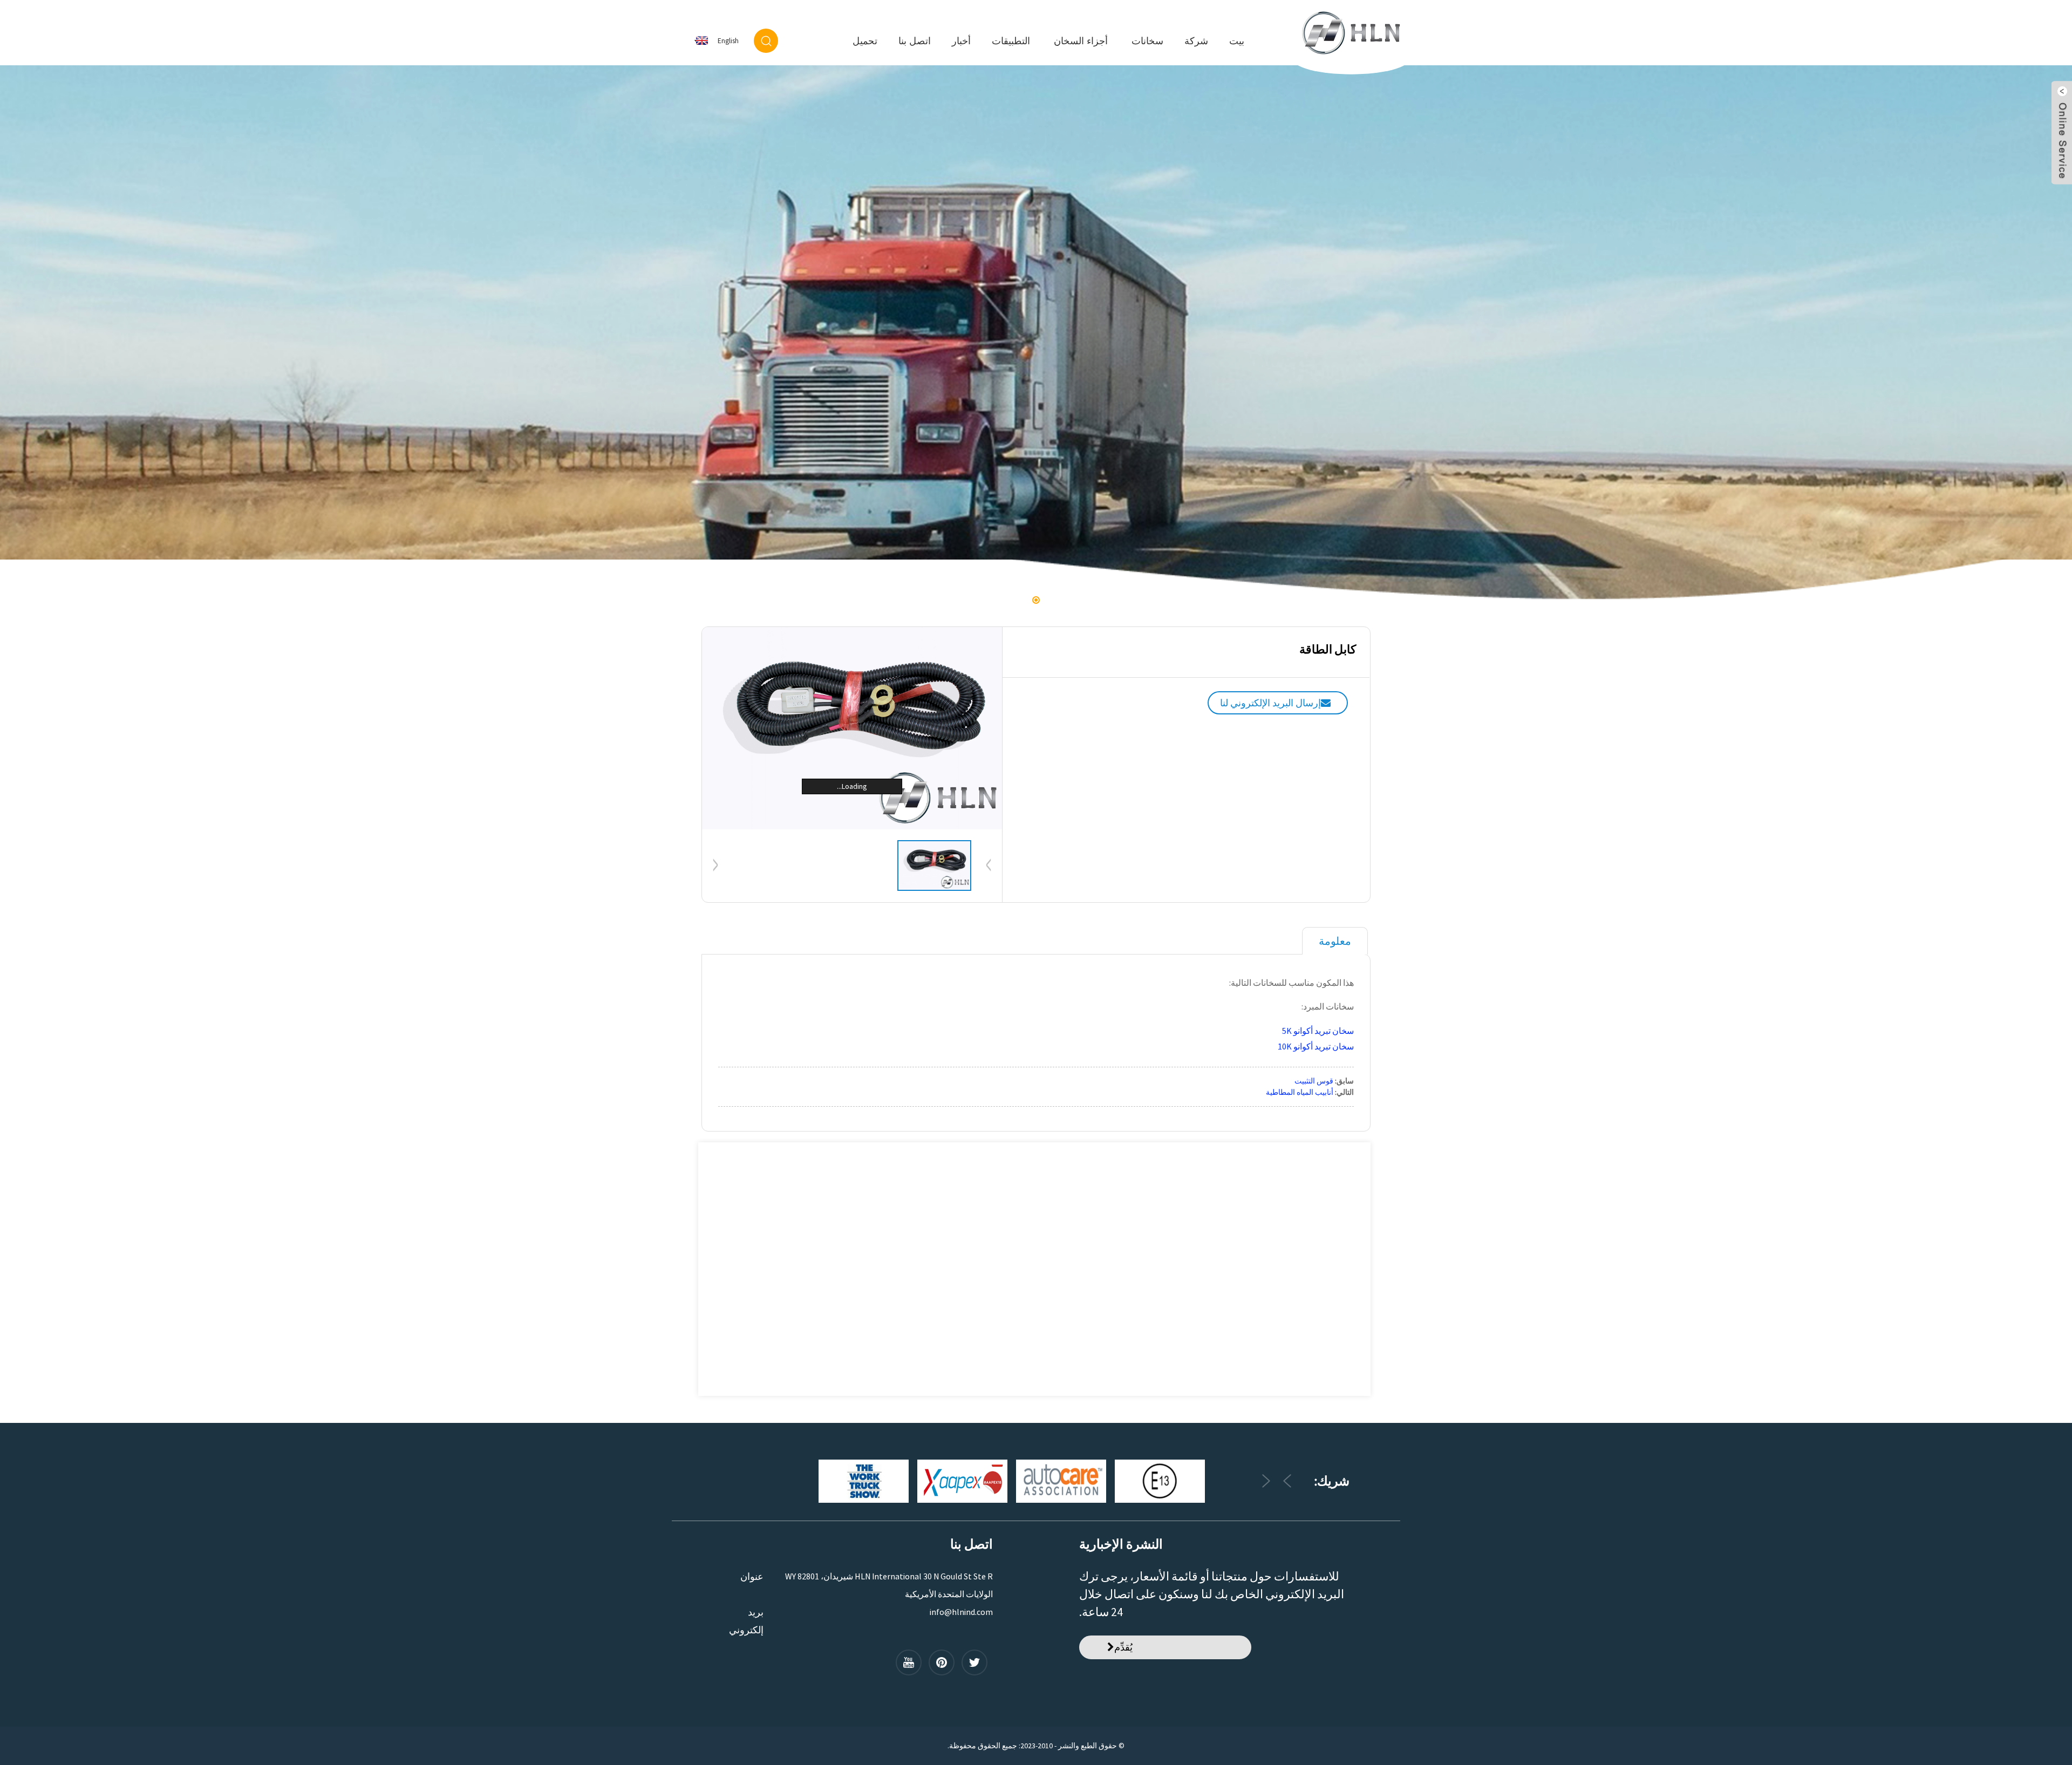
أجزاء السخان (1081, 41)
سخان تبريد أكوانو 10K (1316, 1046)
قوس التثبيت (1314, 1081)
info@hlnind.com (961, 1612)
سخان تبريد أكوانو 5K (1318, 1031)
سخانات (1147, 41)
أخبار (961, 41)
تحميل (865, 41)
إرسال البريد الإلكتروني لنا (1270, 703)
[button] (2052, 335)
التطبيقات (1011, 41)
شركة (1196, 41)
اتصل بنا (915, 41)
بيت (1237, 41)
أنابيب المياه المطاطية (1300, 1092)
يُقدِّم (1123, 1647)
